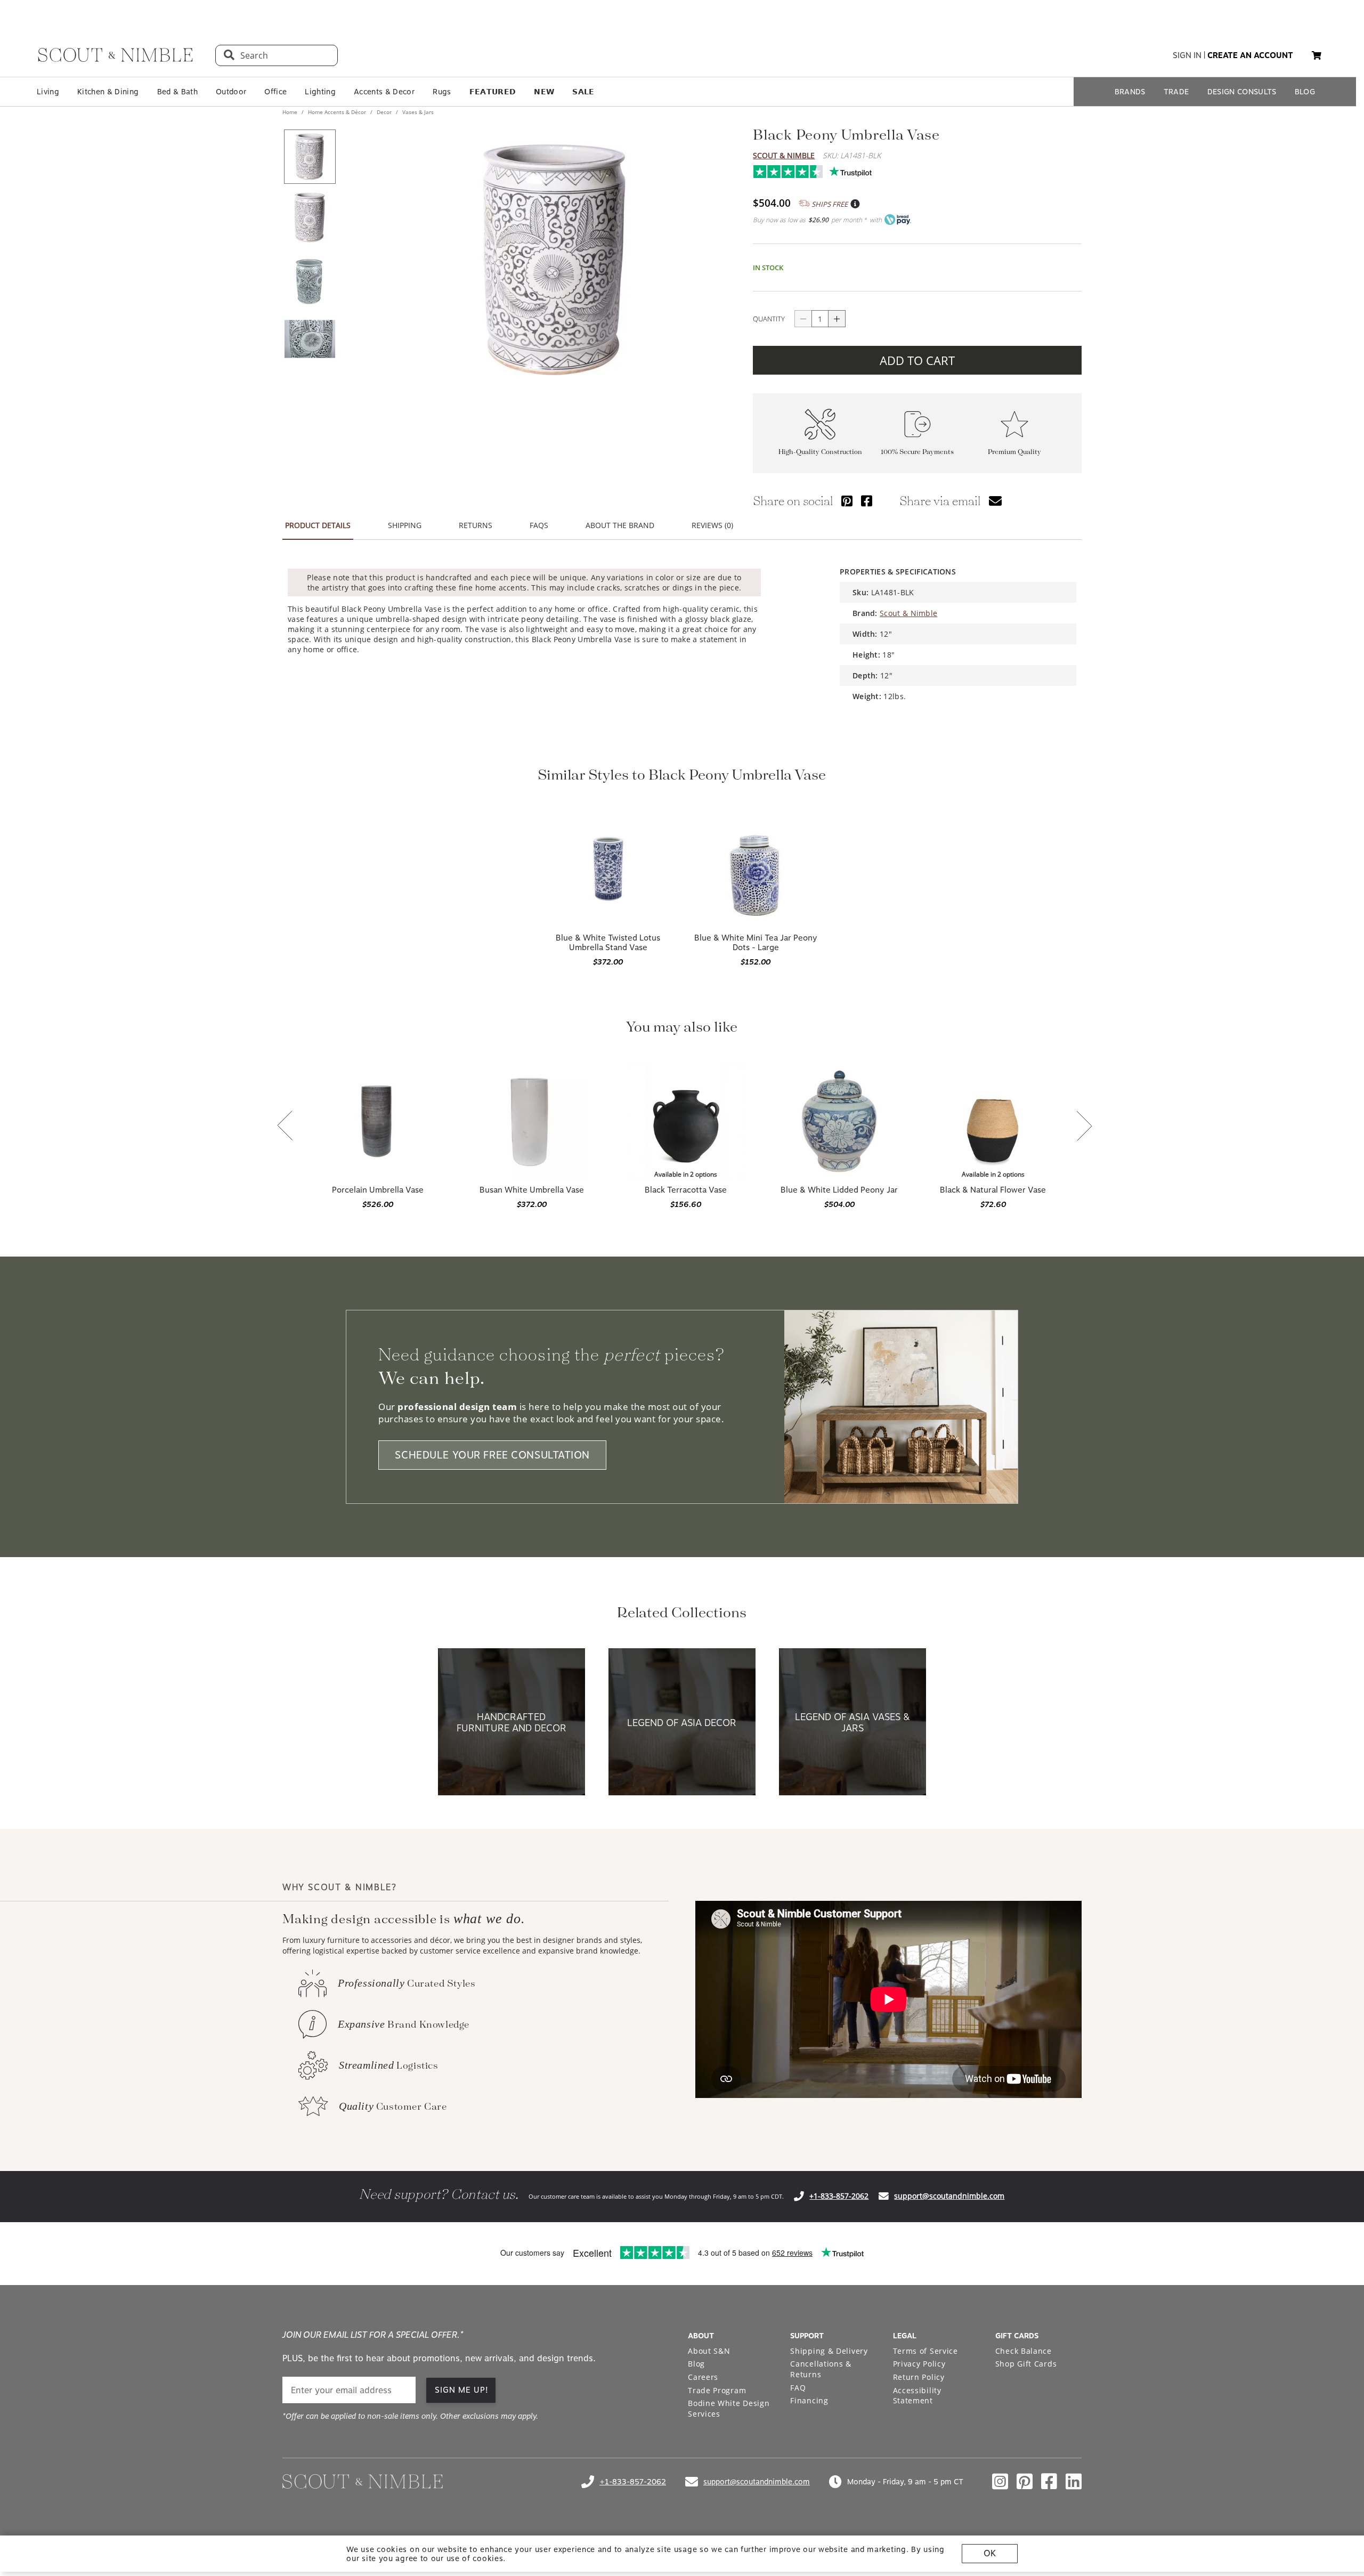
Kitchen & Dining (108, 92)
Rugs (442, 92)
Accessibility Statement (917, 2396)
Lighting (320, 92)
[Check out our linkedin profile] (1074, 2482)
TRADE (1176, 92)
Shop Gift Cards (1026, 2364)
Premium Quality (1014, 452)
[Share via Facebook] (867, 501)
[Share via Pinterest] (847, 501)
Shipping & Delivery (829, 2351)
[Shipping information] (855, 204)
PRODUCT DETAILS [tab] (318, 525)
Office (275, 92)
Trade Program (717, 2390)
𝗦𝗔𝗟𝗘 (583, 92)
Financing (809, 2400)
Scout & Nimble (784, 155)
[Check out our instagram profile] (1000, 2482)
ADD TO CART (917, 360)
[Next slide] (1084, 1127)
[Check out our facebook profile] (1049, 2482)
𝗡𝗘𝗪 (544, 92)
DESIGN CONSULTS (1242, 92)
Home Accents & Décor (337, 112)
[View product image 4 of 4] (310, 339)
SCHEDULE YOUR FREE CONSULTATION (492, 1455)
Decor (384, 112)
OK (990, 2553)
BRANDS (1130, 92)
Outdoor (231, 92)
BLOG (1305, 92)
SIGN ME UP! (462, 2390)
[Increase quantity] (837, 319)
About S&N (709, 2351)
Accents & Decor (384, 92)
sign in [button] (1187, 55)
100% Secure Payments (917, 452)
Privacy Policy (919, 2364)
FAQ (798, 2388)
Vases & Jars (417, 112)
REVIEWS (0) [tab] (712, 525)
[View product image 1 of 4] (310, 157)
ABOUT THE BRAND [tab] (620, 525)
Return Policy (919, 2377)
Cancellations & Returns (821, 2369)
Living (48, 92)
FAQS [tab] (539, 525)
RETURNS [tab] (476, 525)
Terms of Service (925, 2351)
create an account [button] (1250, 55)
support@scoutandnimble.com (949, 2196)
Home (291, 112)
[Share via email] (995, 501)
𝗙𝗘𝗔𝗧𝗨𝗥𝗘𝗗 (493, 92)
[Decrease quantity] (803, 319)
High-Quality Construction (820, 452)
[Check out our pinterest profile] (1025, 2482)
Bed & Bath (177, 92)
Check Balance (1024, 2351)
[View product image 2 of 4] (310, 217)
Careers (703, 2377)
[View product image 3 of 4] (310, 278)
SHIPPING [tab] (405, 525)
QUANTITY (769, 319)
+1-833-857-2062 (839, 2196)
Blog (696, 2364)
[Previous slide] (285, 1127)
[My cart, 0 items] (1317, 56)
